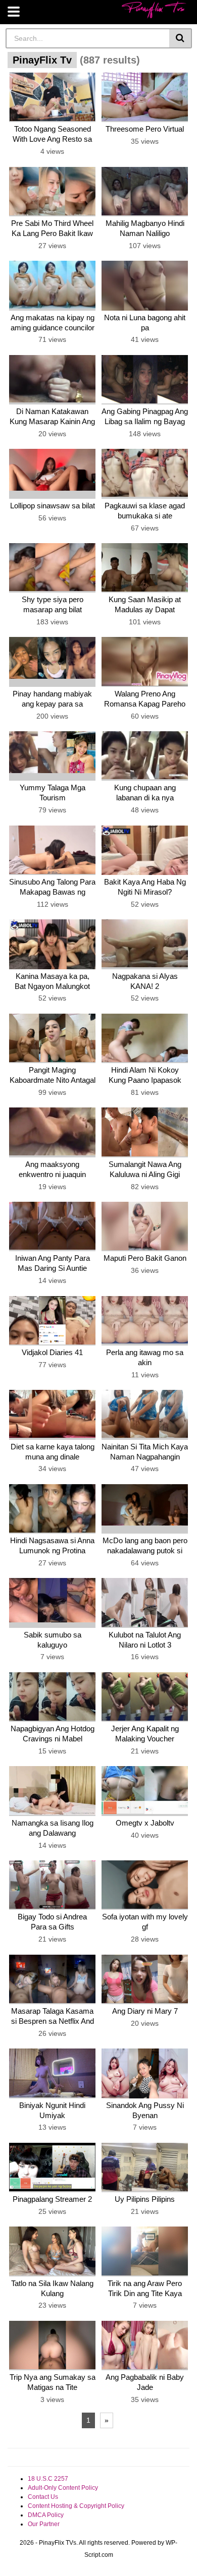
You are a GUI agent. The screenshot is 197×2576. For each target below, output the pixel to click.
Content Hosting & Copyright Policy (76, 2506)
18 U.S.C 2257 (48, 2479)
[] (181, 38)
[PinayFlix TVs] (154, 10)
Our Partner (44, 2524)
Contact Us (43, 2497)
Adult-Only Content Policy (63, 2488)
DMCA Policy (46, 2515)
